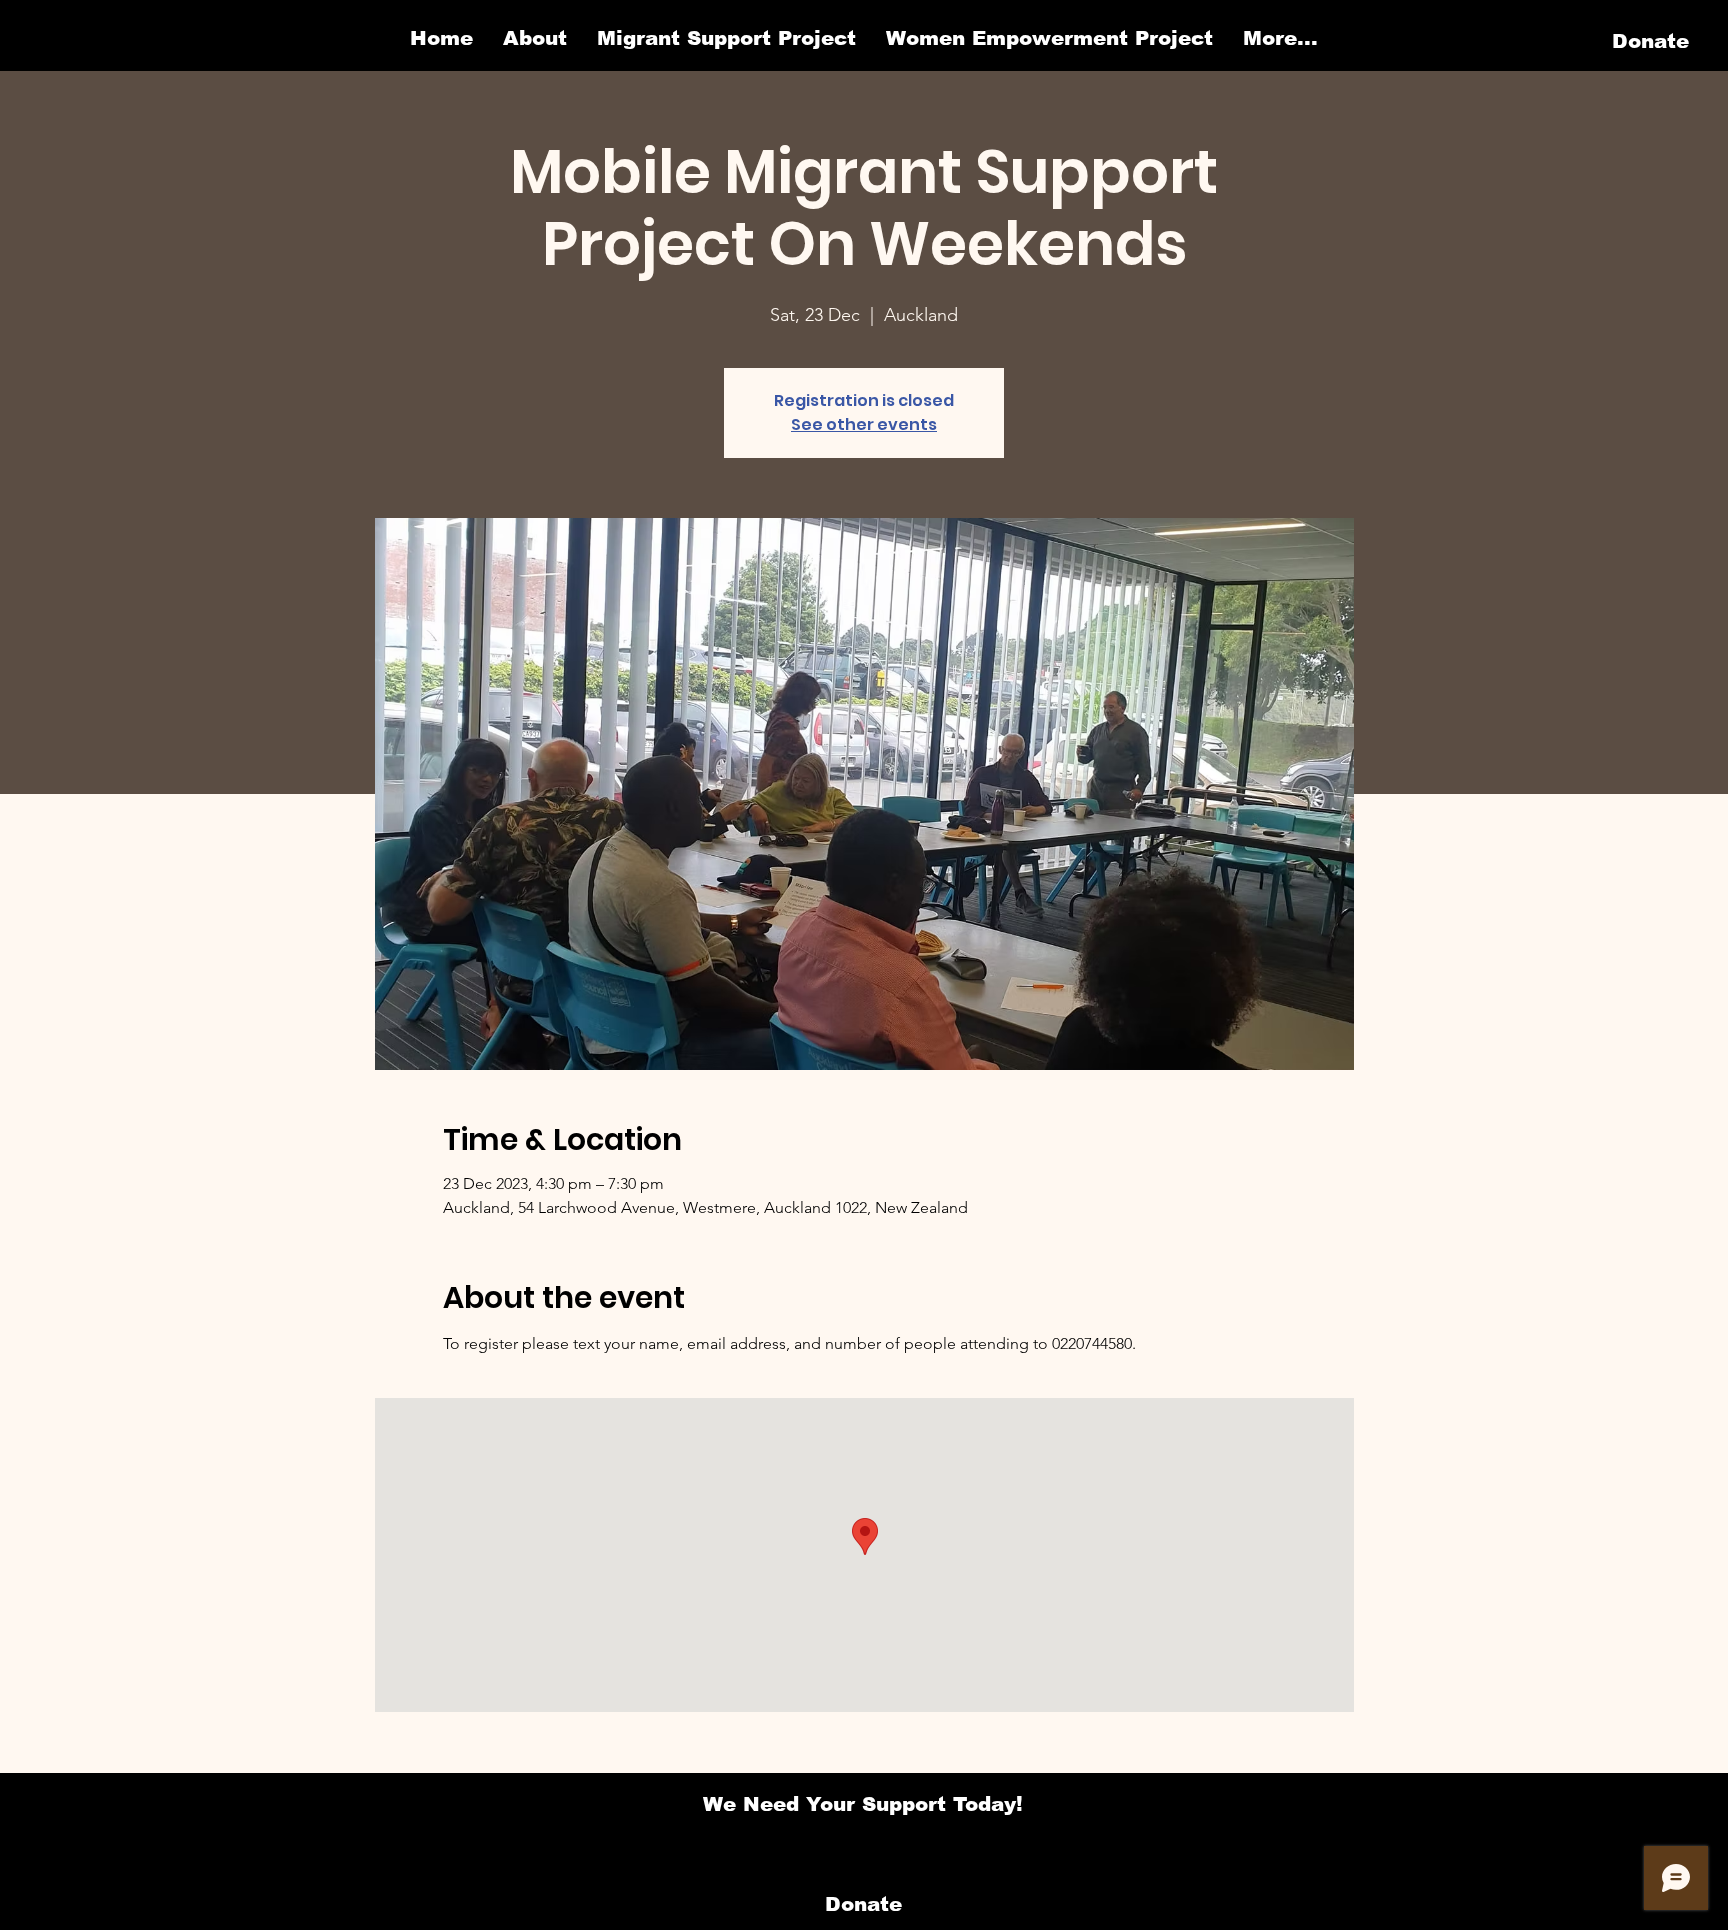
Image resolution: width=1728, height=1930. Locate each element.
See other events (864, 424)
